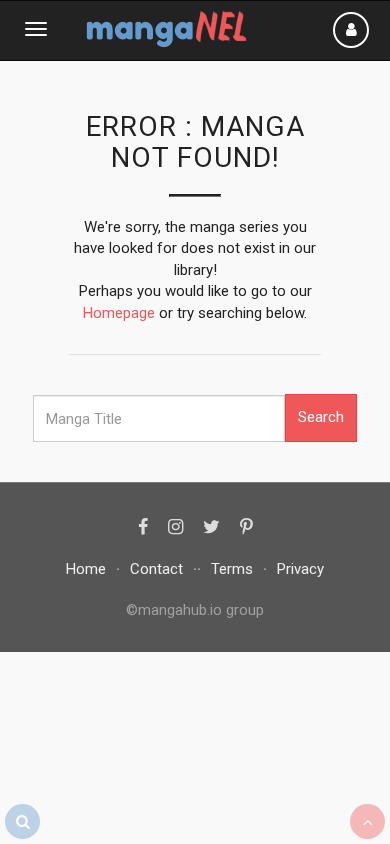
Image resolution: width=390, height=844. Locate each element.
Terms (232, 569)
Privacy (300, 569)
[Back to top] (367, 821)
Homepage (119, 313)
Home (86, 569)
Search (321, 417)
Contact (156, 569)
